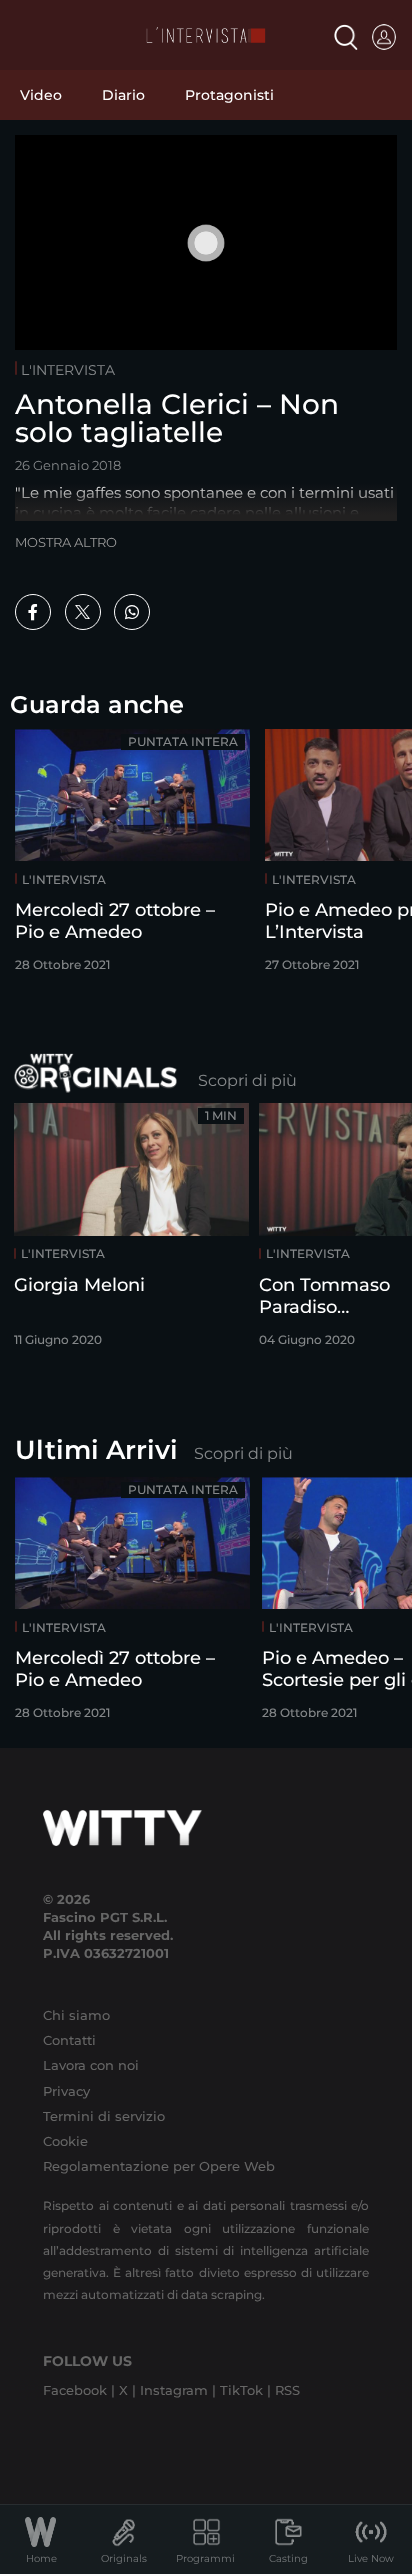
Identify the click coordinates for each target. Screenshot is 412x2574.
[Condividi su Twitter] (83, 612)
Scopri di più (247, 1080)
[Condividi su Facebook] (33, 612)
